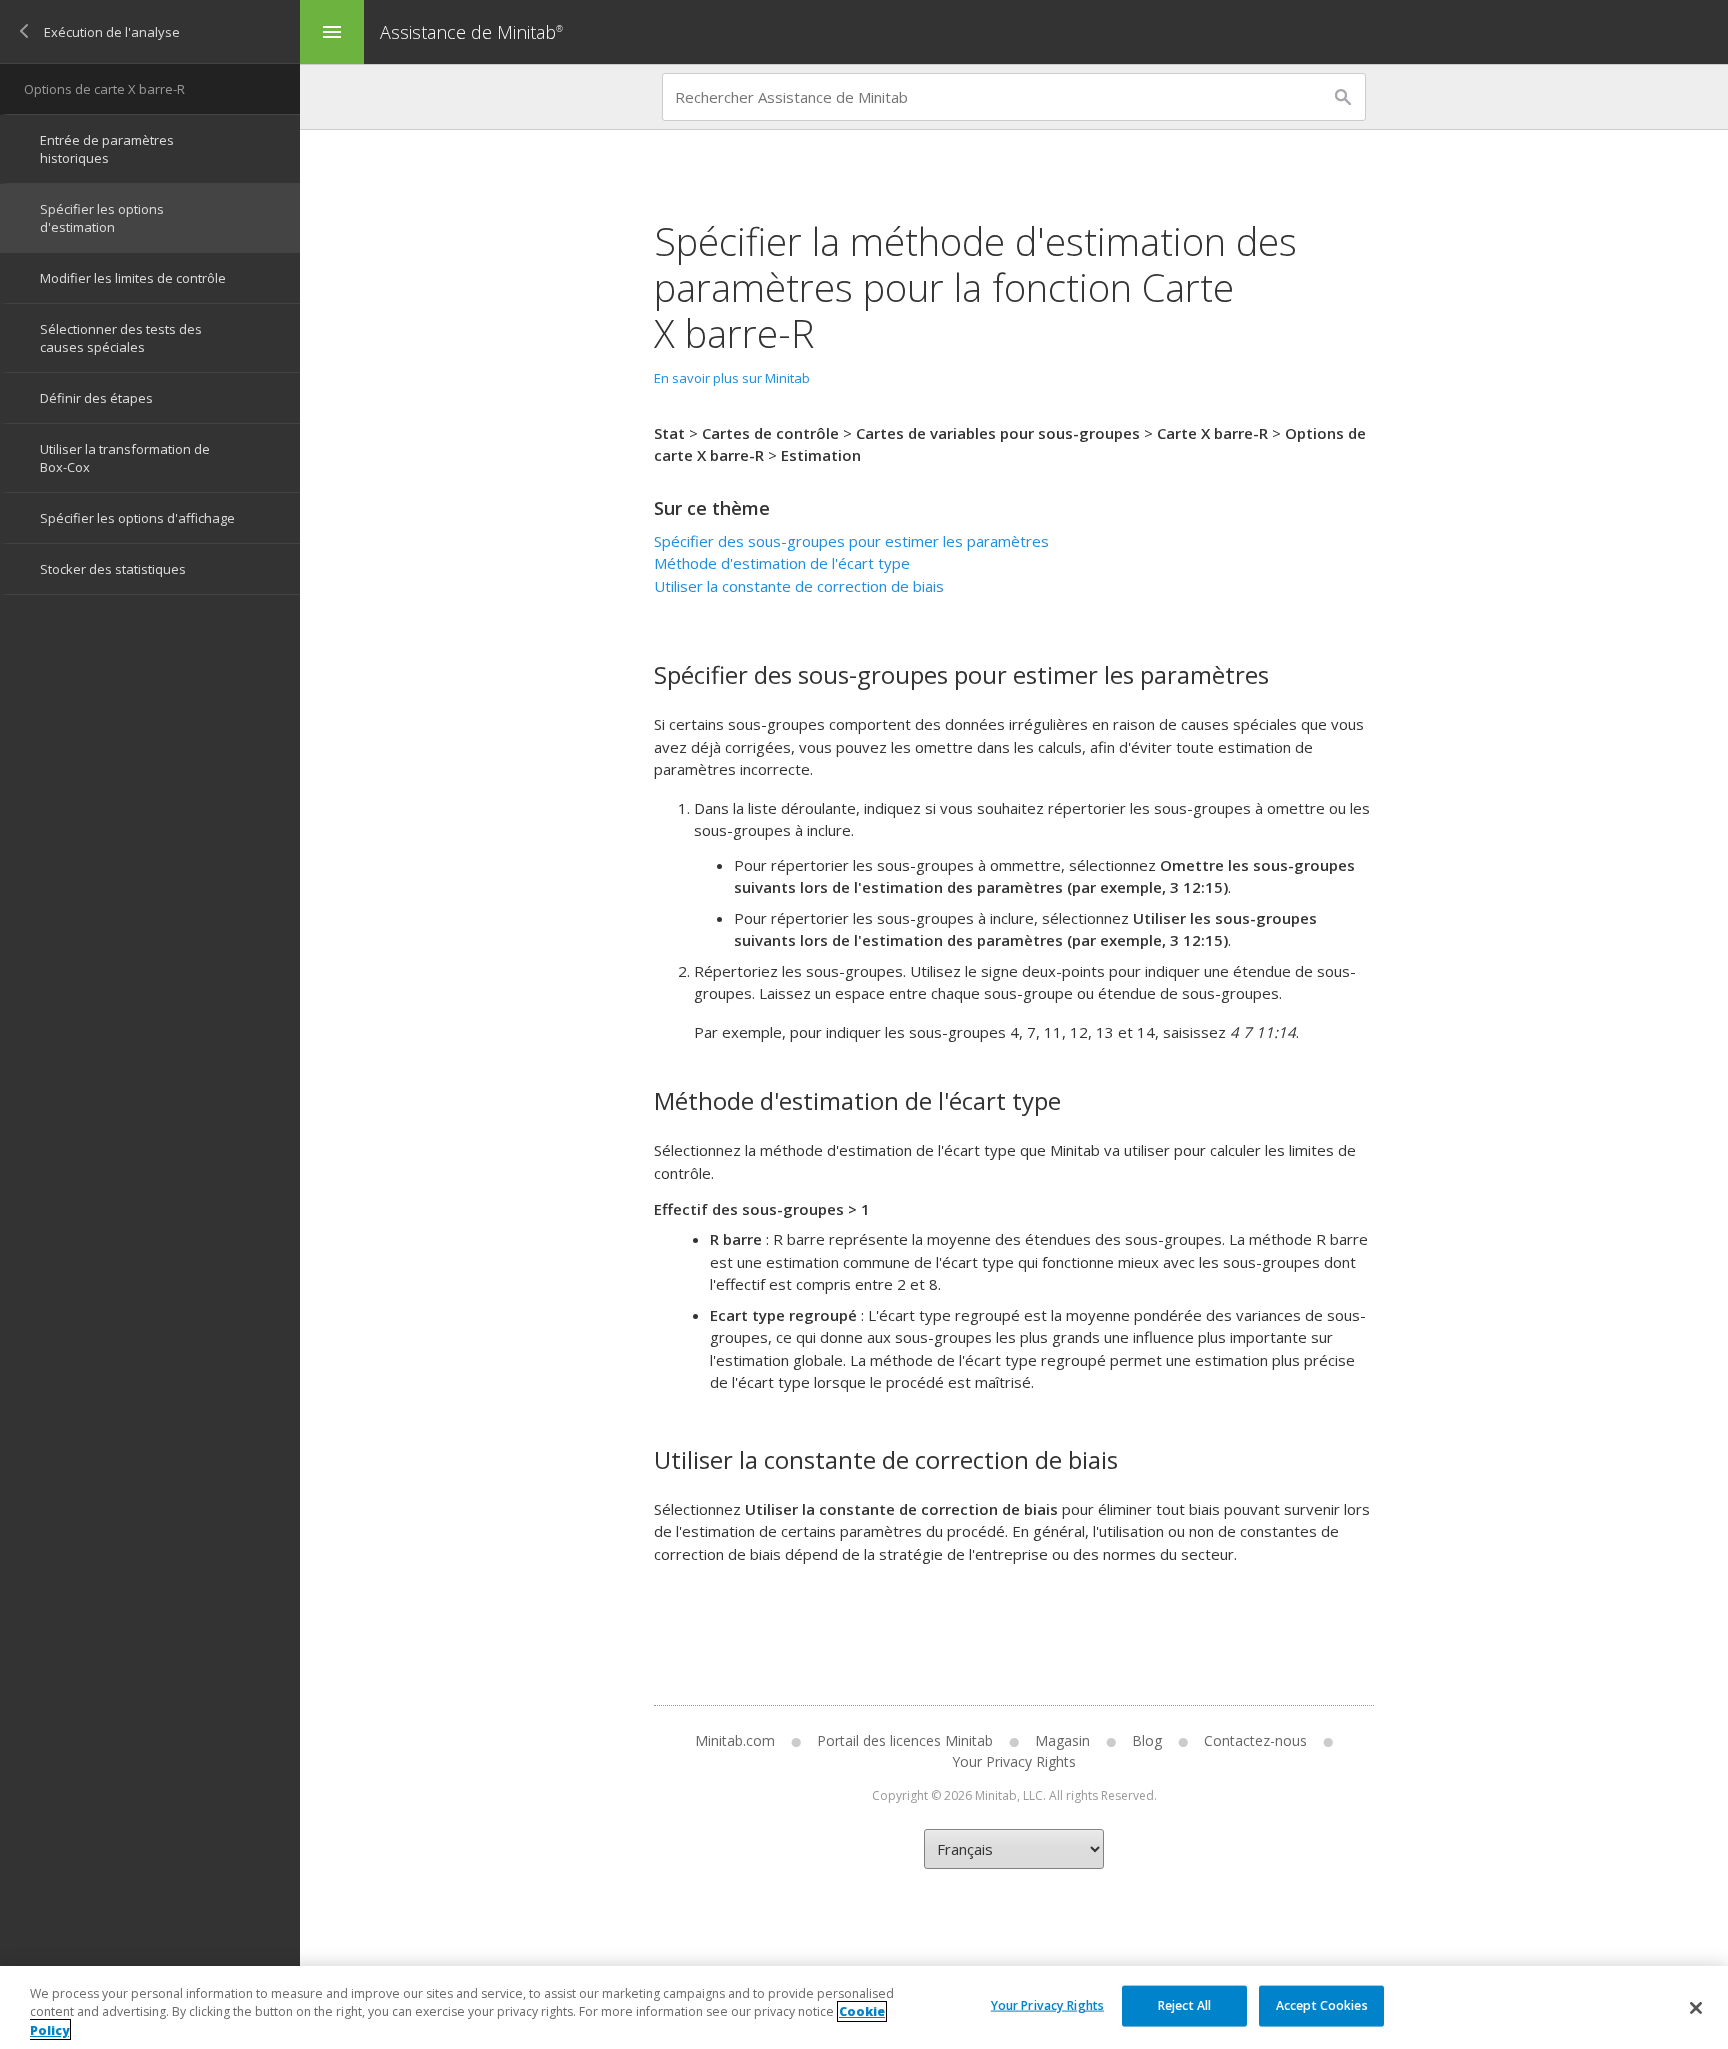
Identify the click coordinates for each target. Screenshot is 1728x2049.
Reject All (1184, 2004)
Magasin (1062, 1740)
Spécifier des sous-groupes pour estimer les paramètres (851, 541)
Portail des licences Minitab (905, 1740)
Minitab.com (735, 1740)
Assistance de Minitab (471, 32)
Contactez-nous (1255, 1740)
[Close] (1696, 2008)
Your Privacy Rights (1047, 2004)
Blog (1147, 1740)
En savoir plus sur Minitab (732, 378)
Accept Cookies (1322, 2004)
